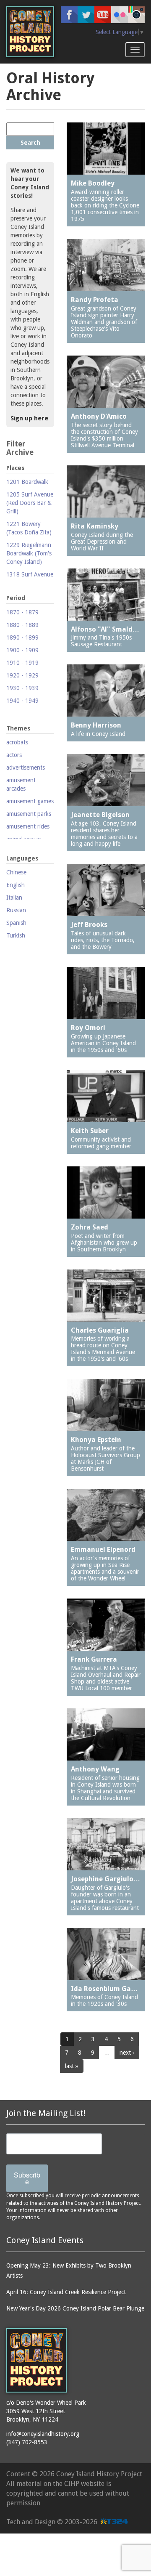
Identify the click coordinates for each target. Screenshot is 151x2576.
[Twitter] (86, 15)
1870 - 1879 (22, 612)
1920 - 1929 (22, 675)
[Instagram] (136, 15)
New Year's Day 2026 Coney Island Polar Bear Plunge (75, 2308)
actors (14, 755)
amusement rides (28, 826)
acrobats (17, 742)
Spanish (16, 923)
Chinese (16, 872)
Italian (14, 898)
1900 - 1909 (22, 650)
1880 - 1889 (22, 625)
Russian (16, 910)
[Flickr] (120, 15)
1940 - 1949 (22, 701)
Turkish (16, 935)
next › (127, 2053)
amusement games (30, 801)
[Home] (30, 32)
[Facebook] (69, 15)
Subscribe (27, 2178)
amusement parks (29, 814)
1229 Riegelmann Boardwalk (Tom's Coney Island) (29, 553)
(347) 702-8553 (27, 2442)
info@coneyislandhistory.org (43, 2434)
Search (30, 143)
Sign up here (29, 418)
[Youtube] (103, 15)
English (16, 885)
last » (72, 2066)
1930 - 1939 (22, 688)
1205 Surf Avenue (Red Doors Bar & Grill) (30, 503)
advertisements (26, 767)
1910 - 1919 (22, 663)
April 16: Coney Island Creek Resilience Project (66, 2292)
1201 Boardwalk (27, 482)
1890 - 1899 (22, 637)
